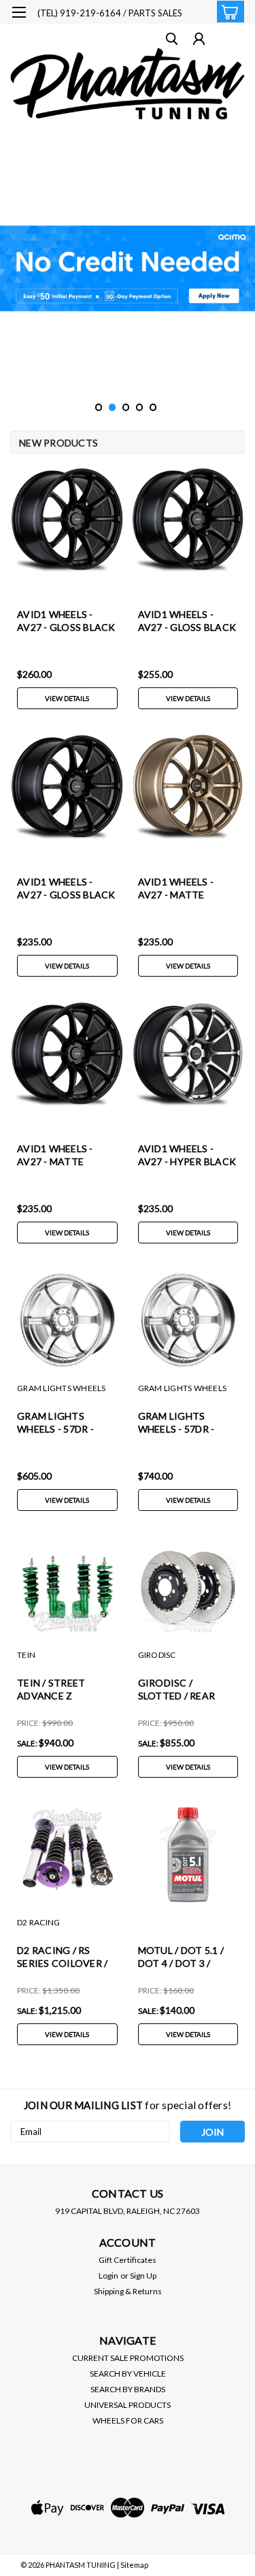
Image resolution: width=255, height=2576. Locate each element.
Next (243, 269)
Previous (12, 269)
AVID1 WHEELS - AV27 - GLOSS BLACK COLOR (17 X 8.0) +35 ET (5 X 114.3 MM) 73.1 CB (66, 889)
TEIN (26, 1655)
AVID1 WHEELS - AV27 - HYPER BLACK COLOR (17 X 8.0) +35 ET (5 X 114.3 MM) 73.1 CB (187, 1156)
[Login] (199, 40)
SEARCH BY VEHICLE (128, 2374)
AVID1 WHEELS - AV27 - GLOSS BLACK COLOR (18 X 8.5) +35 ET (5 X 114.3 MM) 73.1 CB (187, 622)
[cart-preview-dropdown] (227, 12)
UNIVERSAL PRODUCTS (128, 2405)
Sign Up (143, 2276)
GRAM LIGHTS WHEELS (62, 1388)
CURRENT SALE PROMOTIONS (128, 2358)
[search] (172, 40)
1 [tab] (99, 407)
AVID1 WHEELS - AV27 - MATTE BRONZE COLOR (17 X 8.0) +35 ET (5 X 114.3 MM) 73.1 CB (184, 889)
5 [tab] (153, 407)
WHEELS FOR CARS (128, 2420)
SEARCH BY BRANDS (128, 2389)
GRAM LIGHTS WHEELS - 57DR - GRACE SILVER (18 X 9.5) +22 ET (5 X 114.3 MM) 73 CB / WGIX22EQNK (66, 1423)
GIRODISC (157, 1655)
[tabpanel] (128, 268)
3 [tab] (126, 407)
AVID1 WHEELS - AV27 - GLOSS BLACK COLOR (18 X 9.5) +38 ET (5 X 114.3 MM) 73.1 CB (66, 622)
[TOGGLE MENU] (19, 12)
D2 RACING (38, 1922)
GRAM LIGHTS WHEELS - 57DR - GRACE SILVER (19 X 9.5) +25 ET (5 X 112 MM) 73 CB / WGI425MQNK (185, 1423)
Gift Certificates (128, 2260)
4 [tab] (140, 407)
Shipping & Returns (128, 2291)
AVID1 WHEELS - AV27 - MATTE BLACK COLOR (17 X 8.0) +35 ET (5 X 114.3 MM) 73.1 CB (66, 1156)
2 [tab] (113, 407)
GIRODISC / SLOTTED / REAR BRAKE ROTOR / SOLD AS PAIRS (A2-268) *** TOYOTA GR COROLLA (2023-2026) (186, 1690)
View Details (67, 698)
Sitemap (134, 2565)
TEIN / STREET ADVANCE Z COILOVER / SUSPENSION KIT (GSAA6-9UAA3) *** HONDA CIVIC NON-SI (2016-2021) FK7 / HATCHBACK (64, 1690)
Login (108, 2276)
